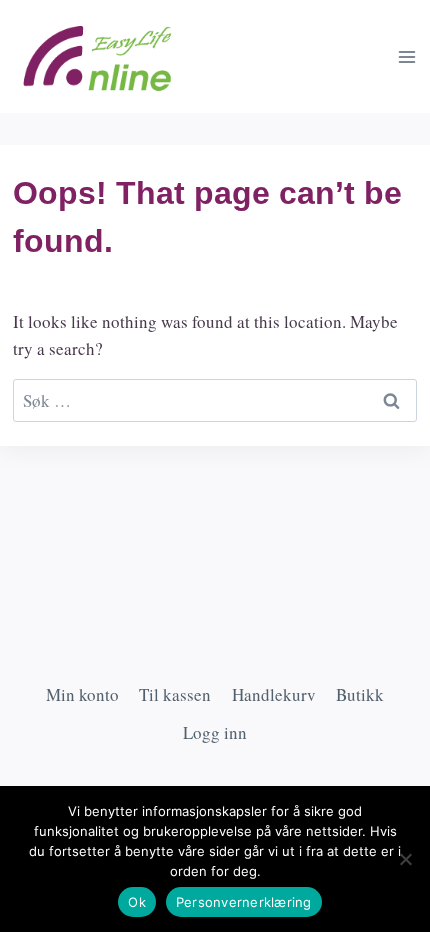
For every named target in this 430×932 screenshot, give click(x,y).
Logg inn (215, 732)
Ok (137, 902)
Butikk (360, 694)
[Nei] (405, 859)
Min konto (82, 694)
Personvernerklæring (244, 902)
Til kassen (175, 694)
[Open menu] (406, 56)
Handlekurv (274, 694)
